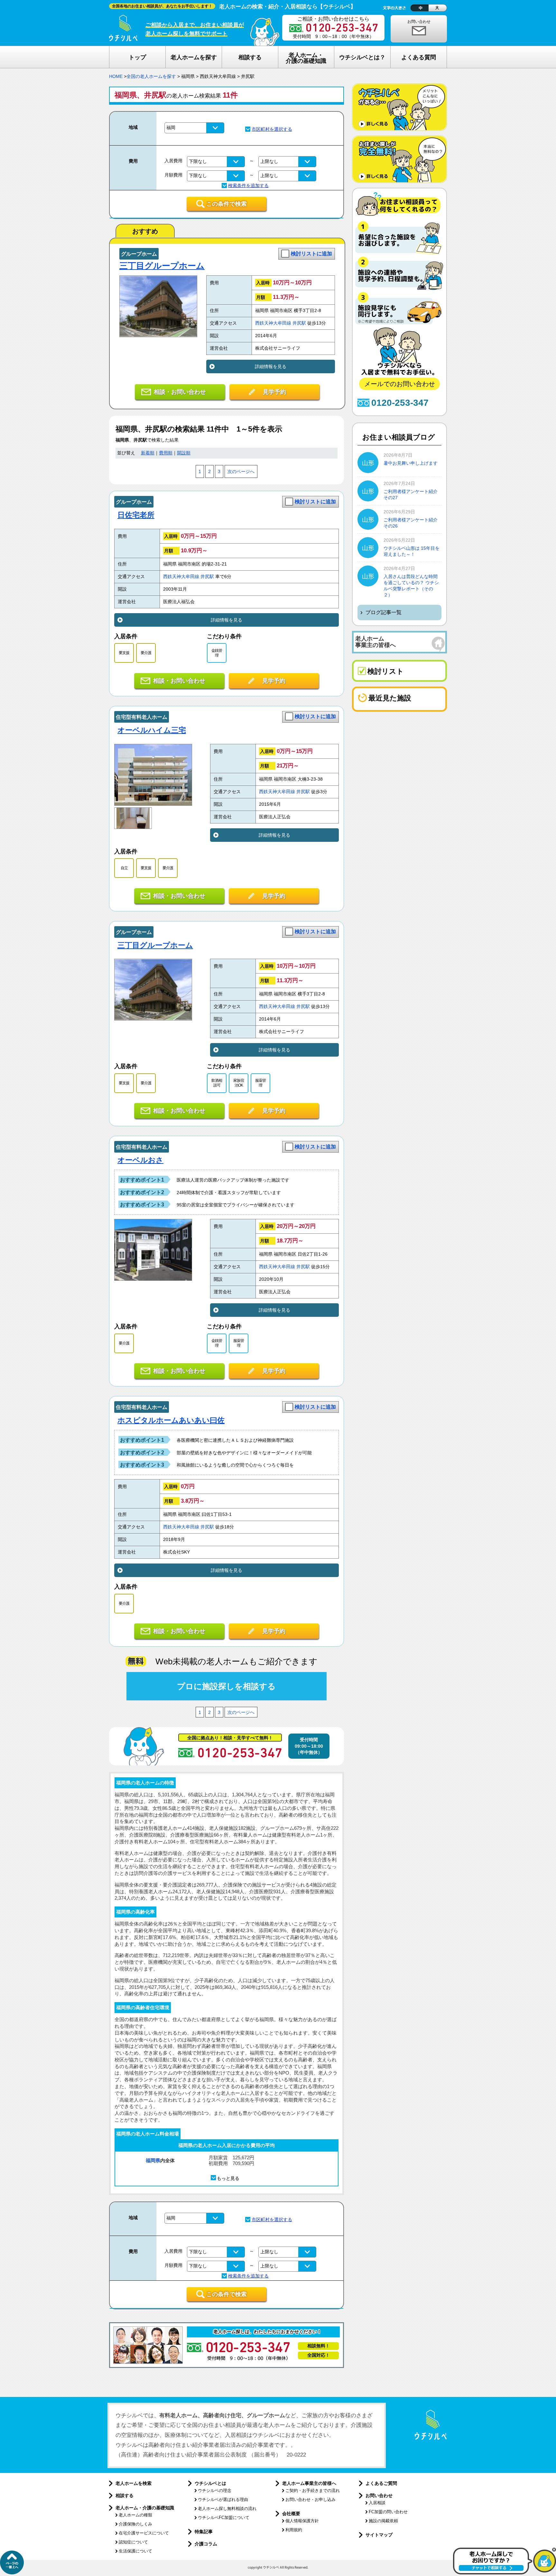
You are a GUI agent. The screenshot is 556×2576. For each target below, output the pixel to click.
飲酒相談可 (217, 1083)
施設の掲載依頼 (383, 2521)
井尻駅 (299, 323)
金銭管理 (217, 653)
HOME (116, 76)
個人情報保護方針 (302, 2521)
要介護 (146, 653)
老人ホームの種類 (135, 2515)
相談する (125, 2495)
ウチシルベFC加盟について (224, 2518)
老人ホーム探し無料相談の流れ (227, 2509)
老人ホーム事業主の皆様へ (309, 2483)
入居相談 (377, 2503)
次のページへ (241, 472)
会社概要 (291, 2514)
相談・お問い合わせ (180, 392)
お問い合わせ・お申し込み (310, 2500)
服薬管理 (260, 1083)
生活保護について (135, 2551)
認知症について (133, 2542)
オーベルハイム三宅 (152, 730)
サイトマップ (379, 2535)
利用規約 (294, 2530)
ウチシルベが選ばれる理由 (223, 2500)
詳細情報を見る (271, 366)
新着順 (148, 453)
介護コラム (206, 2544)
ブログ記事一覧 (384, 612)
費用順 (166, 453)
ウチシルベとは (210, 2483)
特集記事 (204, 2532)
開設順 (184, 453)
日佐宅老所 (136, 515)
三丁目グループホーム (162, 266)
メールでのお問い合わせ (400, 384)
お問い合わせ (419, 22)
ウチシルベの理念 (215, 2490)
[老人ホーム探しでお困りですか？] (505, 2573)
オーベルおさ (140, 1160)
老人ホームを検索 (134, 2483)
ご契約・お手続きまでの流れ (313, 2490)
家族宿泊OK (239, 1083)
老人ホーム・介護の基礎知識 (145, 2508)
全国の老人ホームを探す (151, 76)
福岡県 (153, 2160)
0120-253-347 (400, 403)
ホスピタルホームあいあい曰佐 (171, 1420)
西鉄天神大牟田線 (273, 323)
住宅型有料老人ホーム (142, 717)
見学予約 (274, 392)
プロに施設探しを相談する (226, 1686)
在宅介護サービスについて (144, 2533)
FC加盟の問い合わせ (388, 2512)
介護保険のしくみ (135, 2524)
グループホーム (139, 254)
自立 (124, 868)
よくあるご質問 (381, 2483)
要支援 (124, 653)
